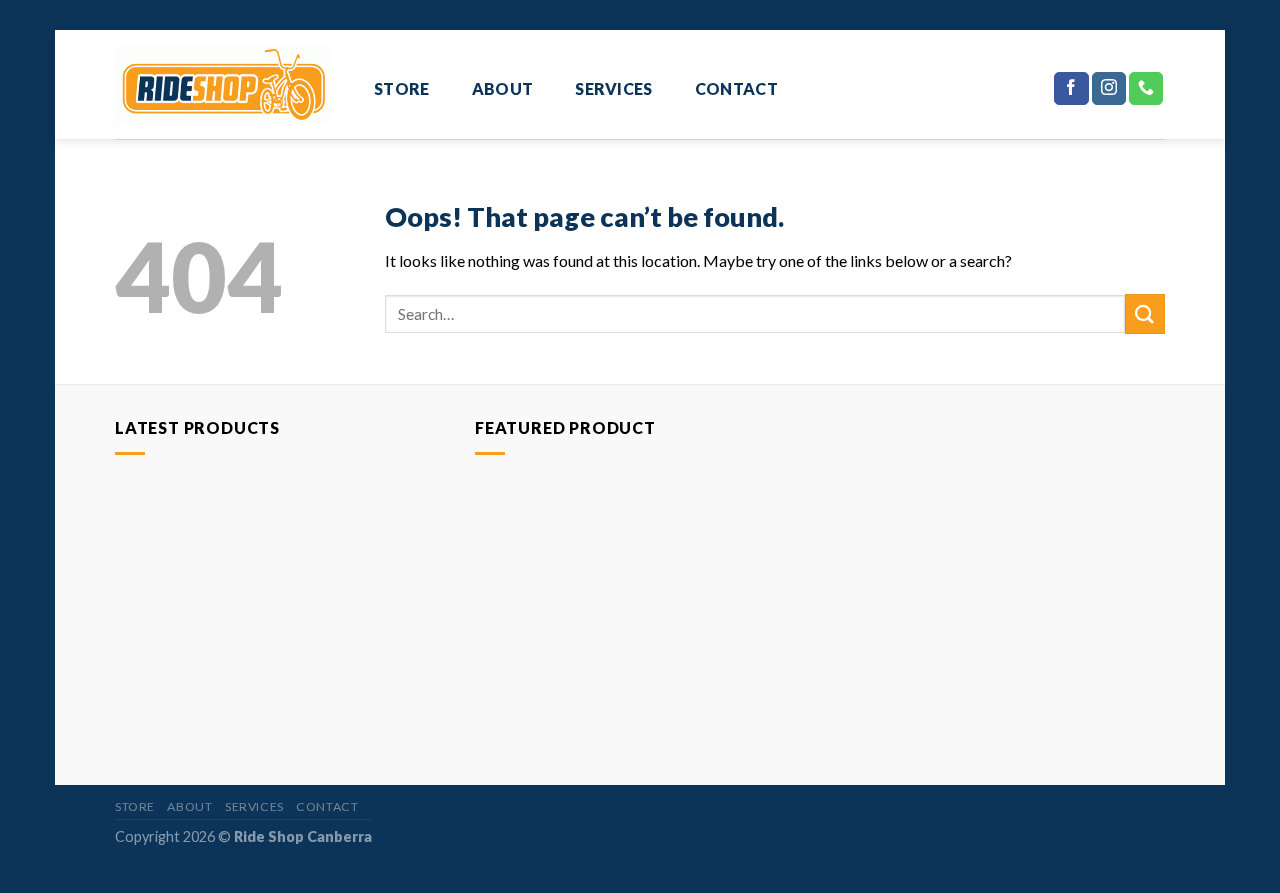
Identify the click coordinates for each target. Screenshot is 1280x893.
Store (402, 88)
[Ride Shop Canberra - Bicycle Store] (223, 84)
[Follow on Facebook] (1071, 89)
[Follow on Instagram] (1109, 89)
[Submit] (1145, 313)
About (503, 88)
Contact (736, 88)
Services (614, 88)
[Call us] (1146, 89)
